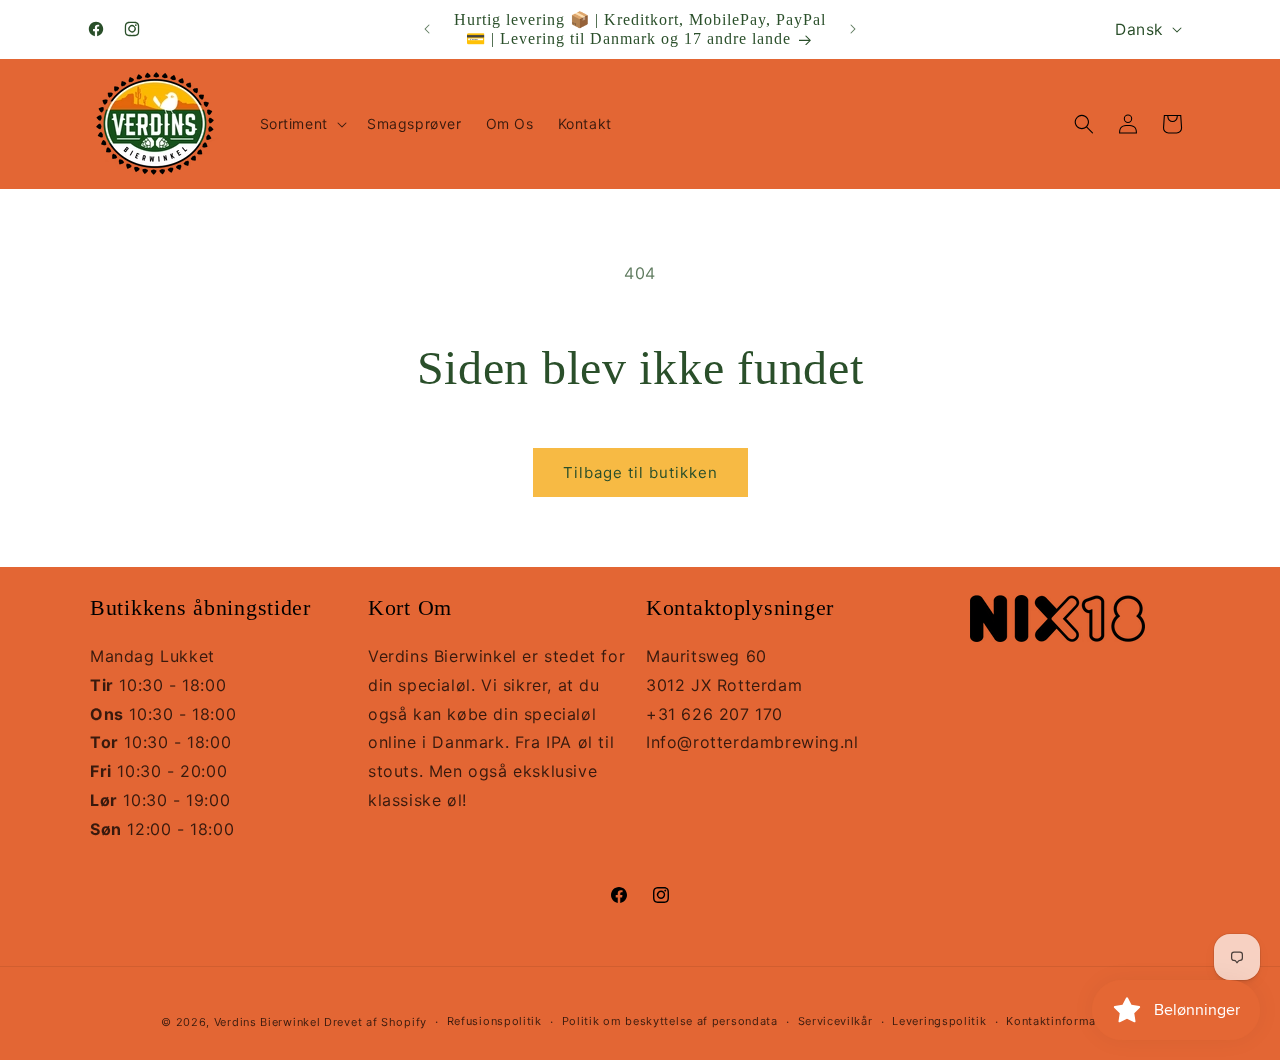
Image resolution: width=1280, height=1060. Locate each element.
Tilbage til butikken (640, 472)
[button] (301, 124)
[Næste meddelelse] (853, 29)
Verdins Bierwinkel (267, 1022)
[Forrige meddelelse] (427, 29)
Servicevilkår (835, 1021)
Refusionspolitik (494, 1021)
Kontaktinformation (1062, 1021)
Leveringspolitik (939, 1021)
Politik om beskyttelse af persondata (670, 1021)
